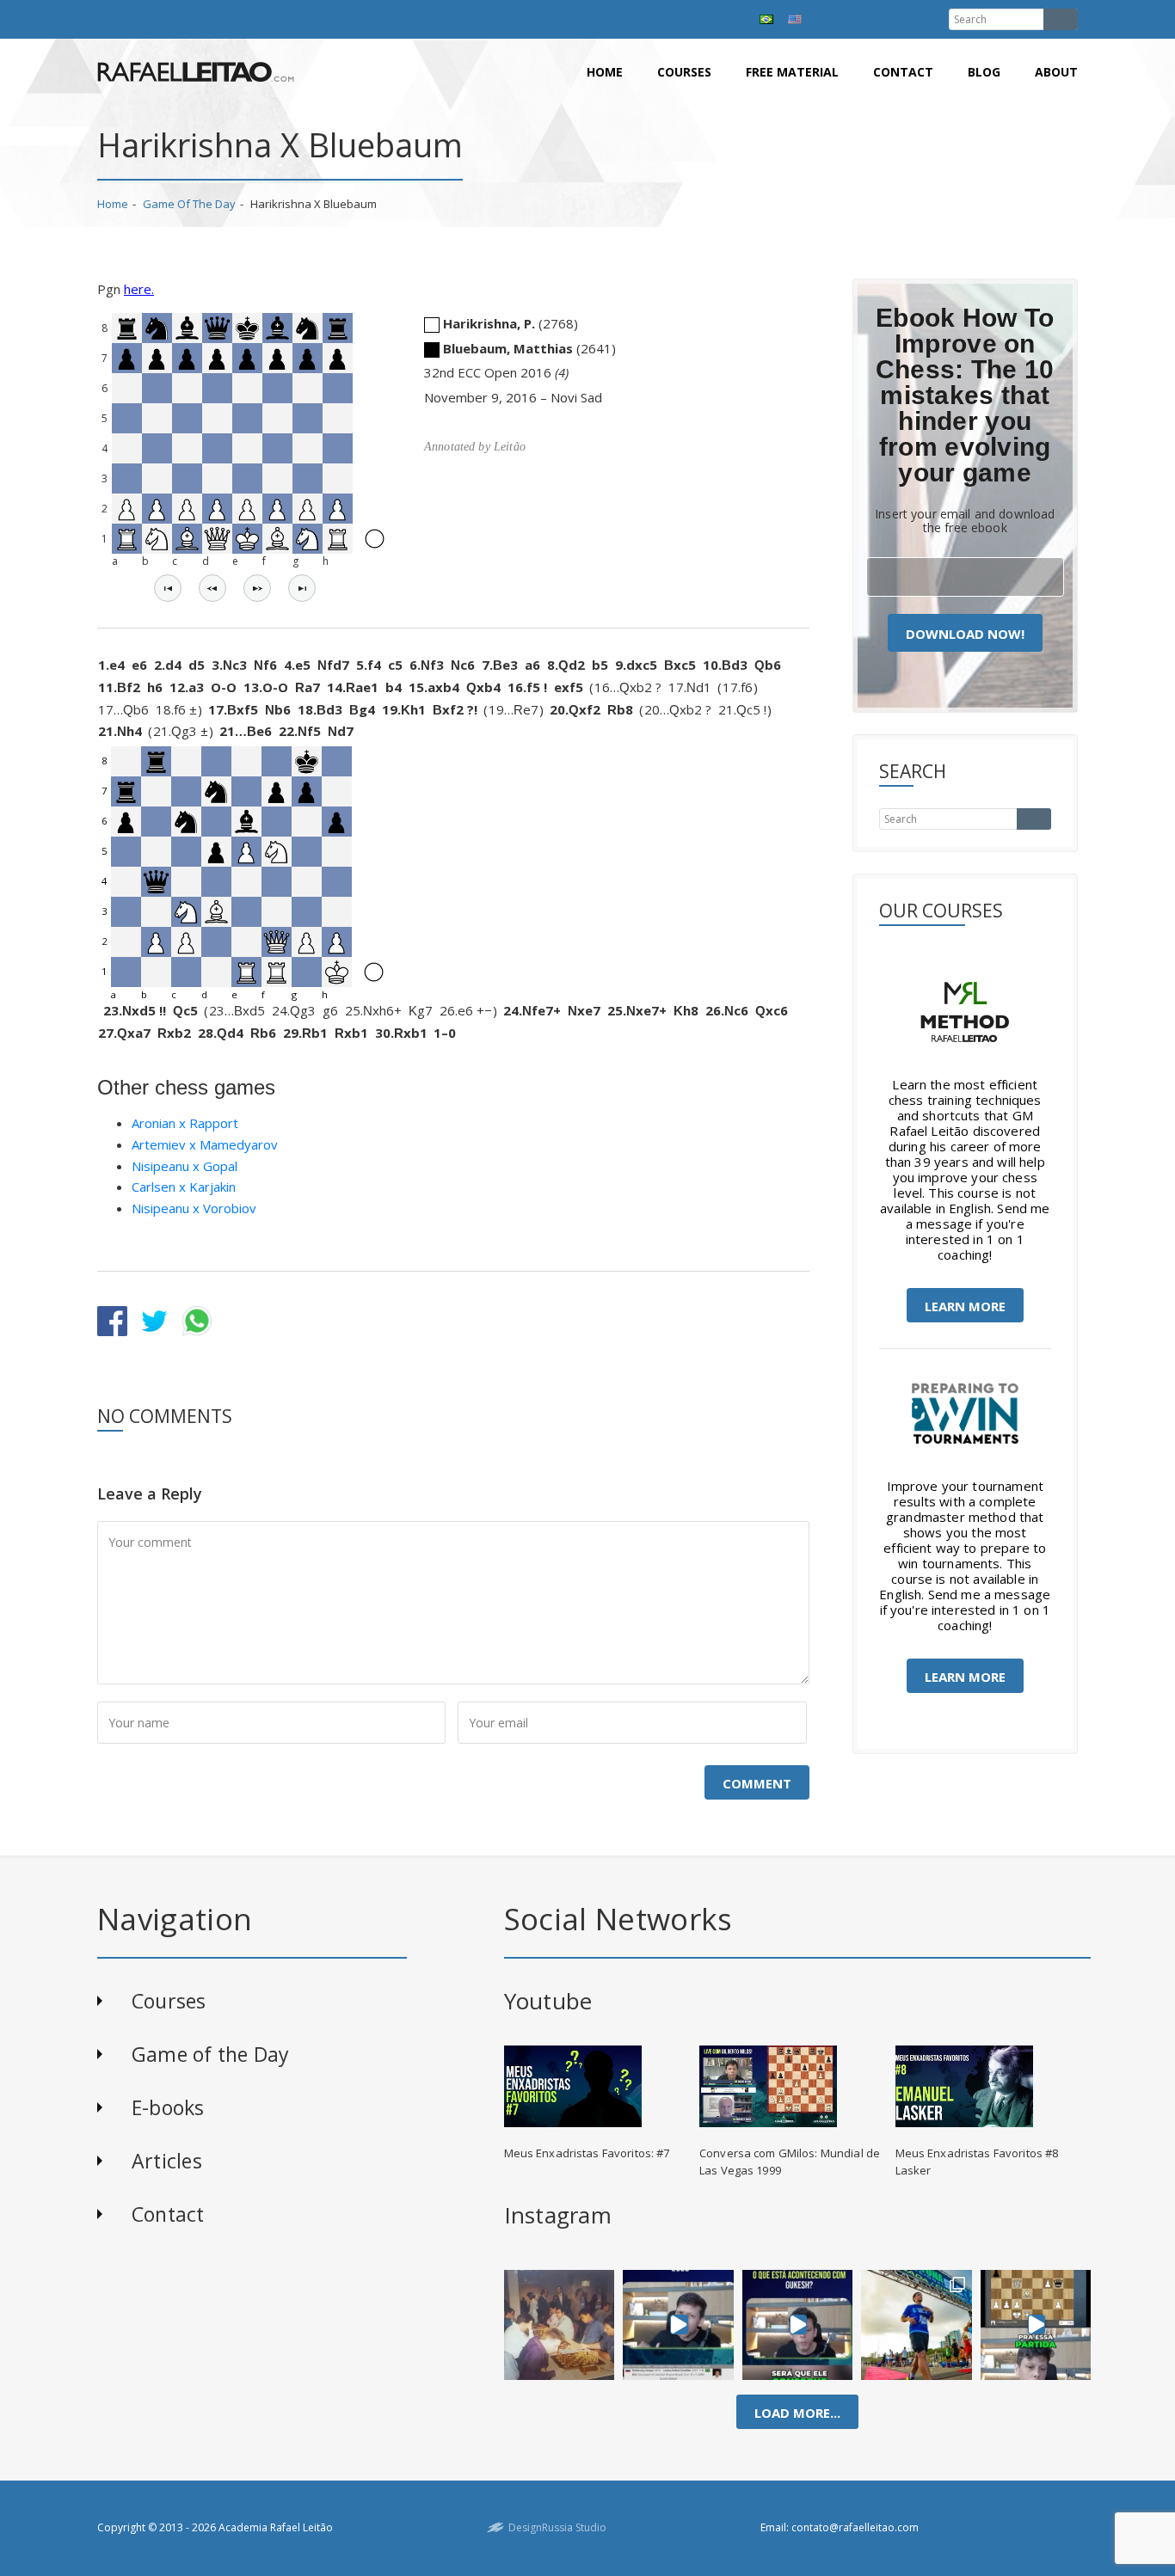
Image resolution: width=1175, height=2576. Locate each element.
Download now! (965, 634)
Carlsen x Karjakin (184, 1187)
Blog (984, 72)
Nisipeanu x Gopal (185, 1166)
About (1056, 72)
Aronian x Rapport (185, 1123)
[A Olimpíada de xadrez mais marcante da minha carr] (559, 2325)
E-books (168, 2107)
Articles (167, 2161)
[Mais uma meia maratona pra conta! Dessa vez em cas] (917, 2325)
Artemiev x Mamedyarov (205, 1144)
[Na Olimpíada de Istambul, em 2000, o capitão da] (678, 2325)
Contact (903, 72)
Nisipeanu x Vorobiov (194, 1208)
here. (139, 289)
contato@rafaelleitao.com (855, 2527)
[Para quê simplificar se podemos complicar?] (1036, 2325)
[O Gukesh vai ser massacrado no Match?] (798, 2325)
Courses (684, 72)
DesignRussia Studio (557, 2527)
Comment (757, 1783)
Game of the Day (189, 204)
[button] (168, 588)
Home (605, 72)
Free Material (792, 72)
